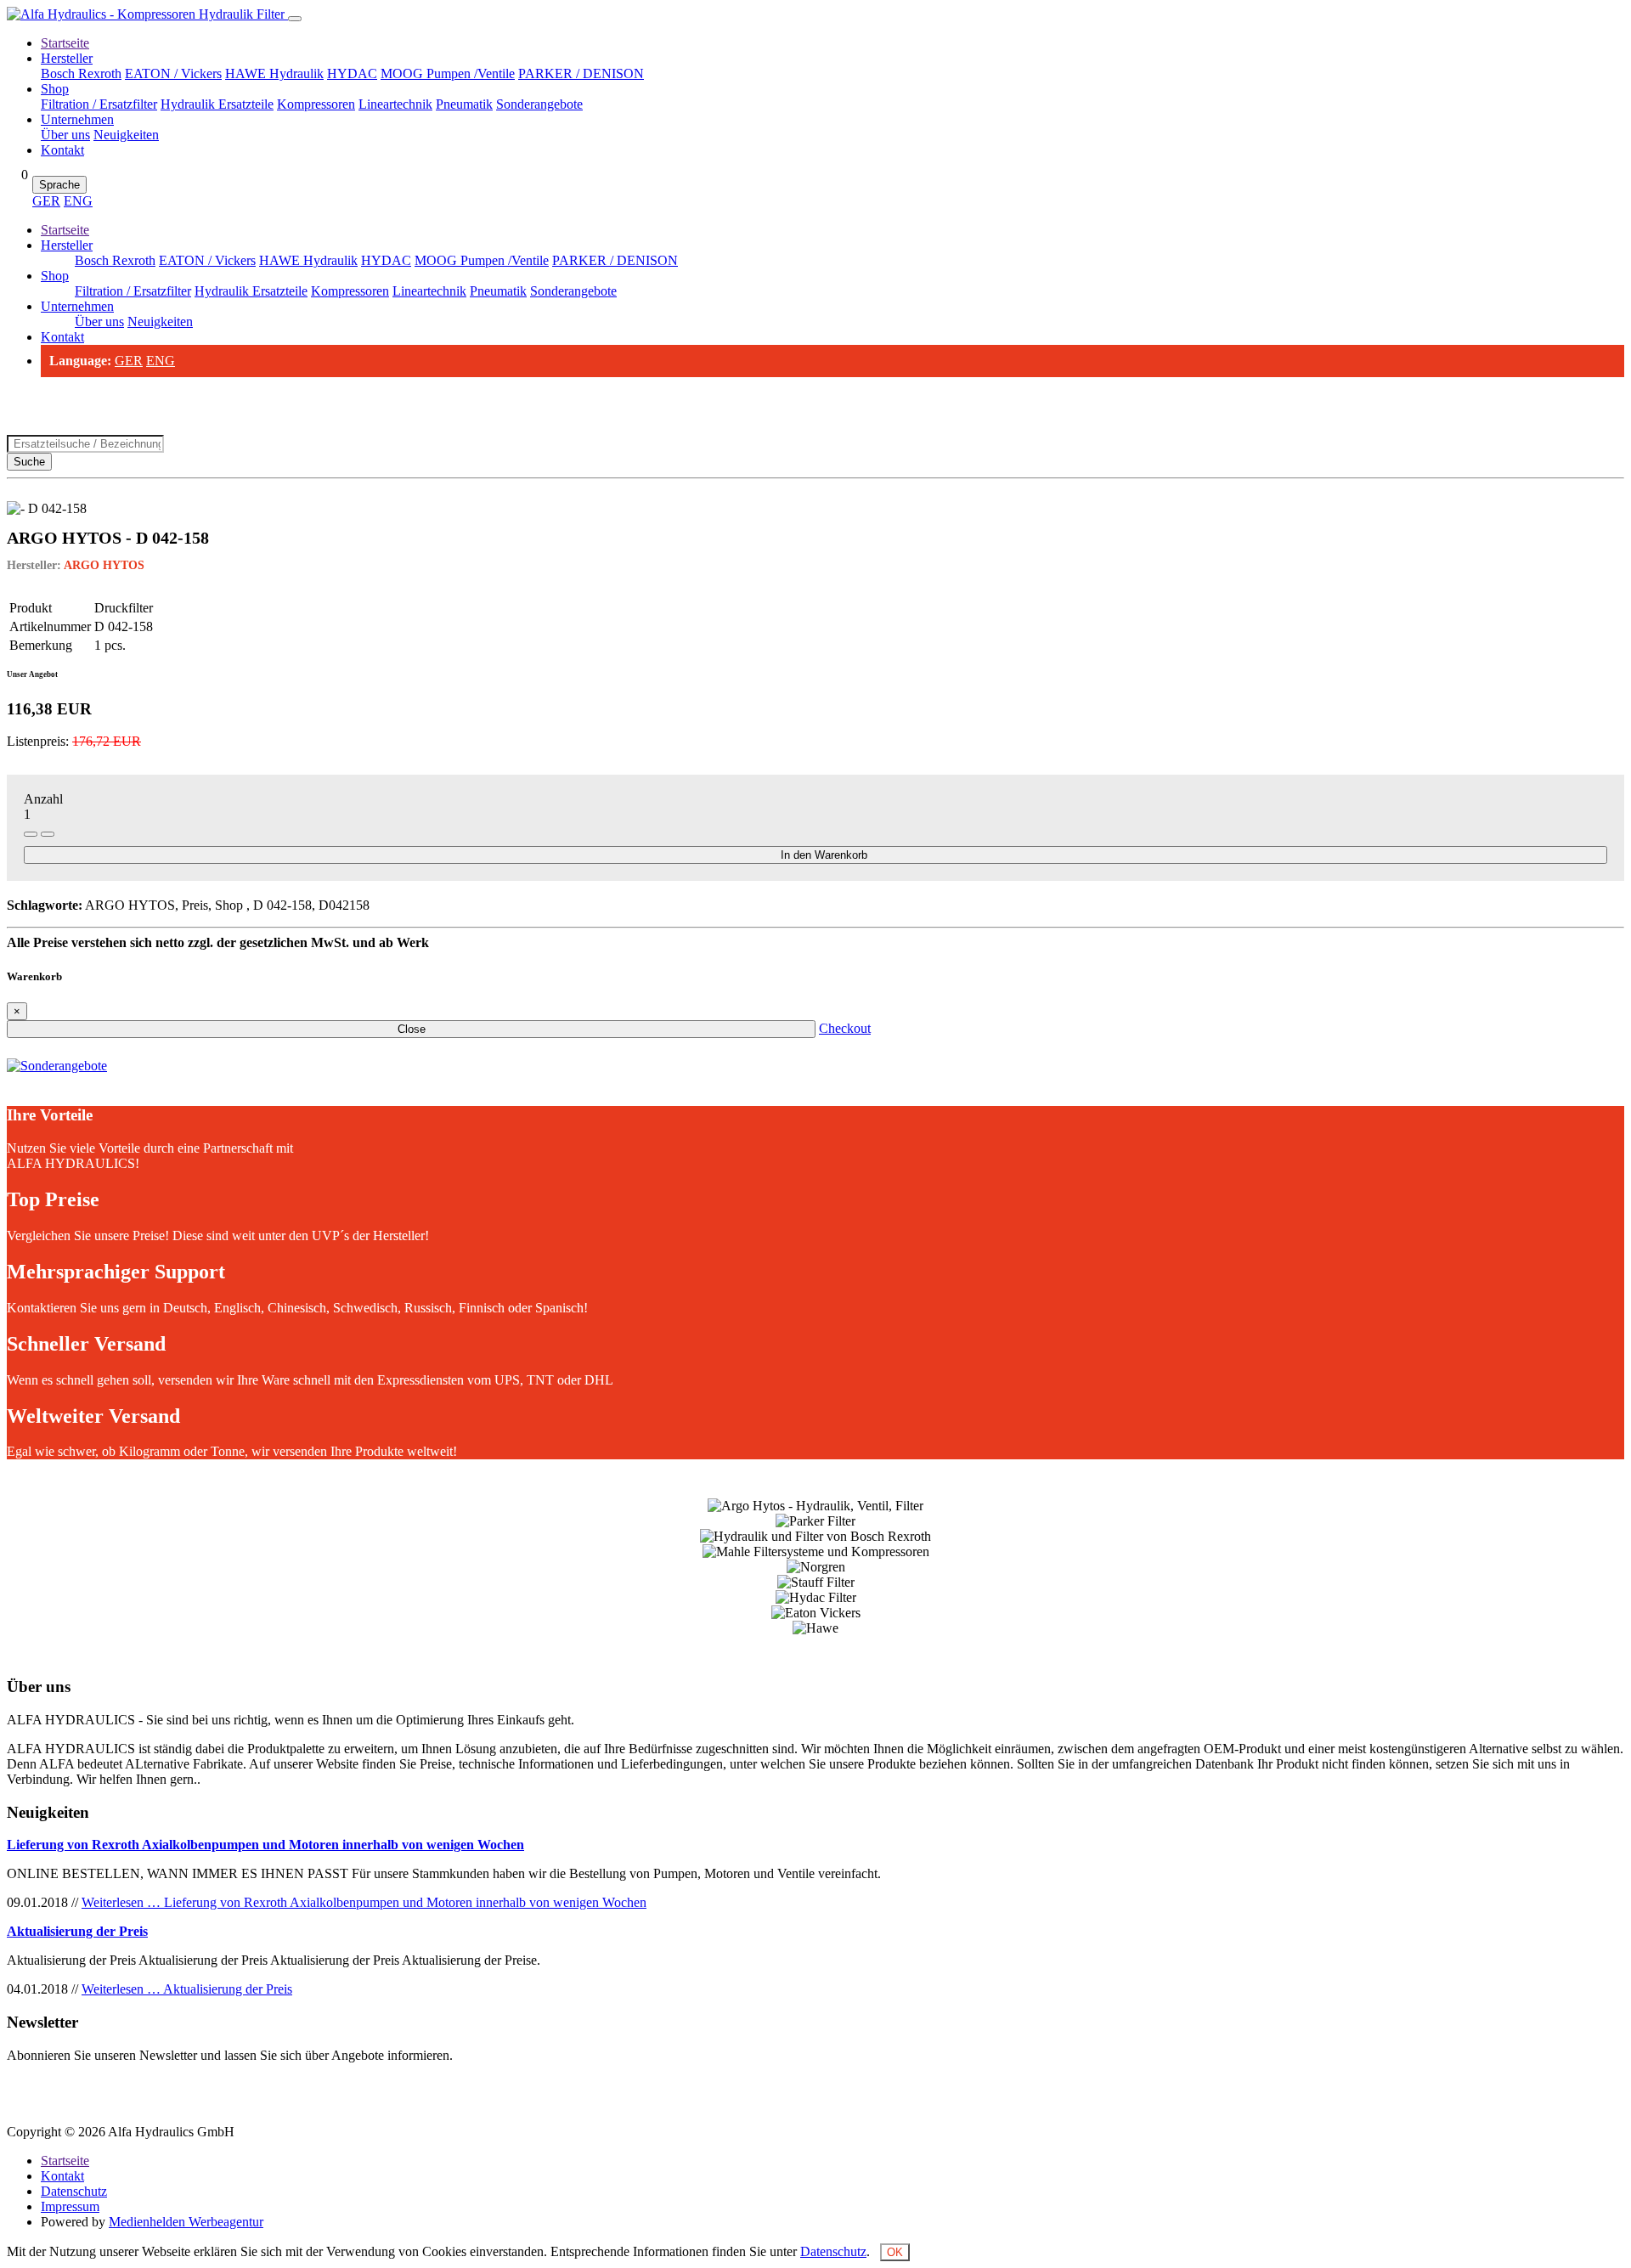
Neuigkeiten (126, 135)
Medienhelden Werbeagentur (186, 2222)
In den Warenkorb (824, 855)
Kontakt (62, 150)
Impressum (70, 2206)
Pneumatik (464, 104)
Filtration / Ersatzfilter (99, 104)
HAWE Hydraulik (274, 73)
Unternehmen (77, 119)
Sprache (59, 185)
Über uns (65, 135)
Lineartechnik (395, 104)
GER (46, 201)
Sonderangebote (539, 104)
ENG (78, 201)
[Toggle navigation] (295, 19)
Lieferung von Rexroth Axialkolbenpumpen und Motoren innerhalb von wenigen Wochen (265, 1845)
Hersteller (67, 58)
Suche (29, 462)
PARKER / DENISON (581, 73)
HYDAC (352, 73)
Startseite (65, 43)
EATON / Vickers (173, 73)
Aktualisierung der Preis (77, 1931)
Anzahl (43, 799)
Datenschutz (74, 2191)
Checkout (845, 1028)
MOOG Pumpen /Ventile (448, 73)
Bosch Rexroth (81, 73)
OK (895, 2252)
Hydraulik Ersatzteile (217, 104)
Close (412, 1029)
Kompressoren (316, 104)
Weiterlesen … (364, 1902)
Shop (55, 89)
